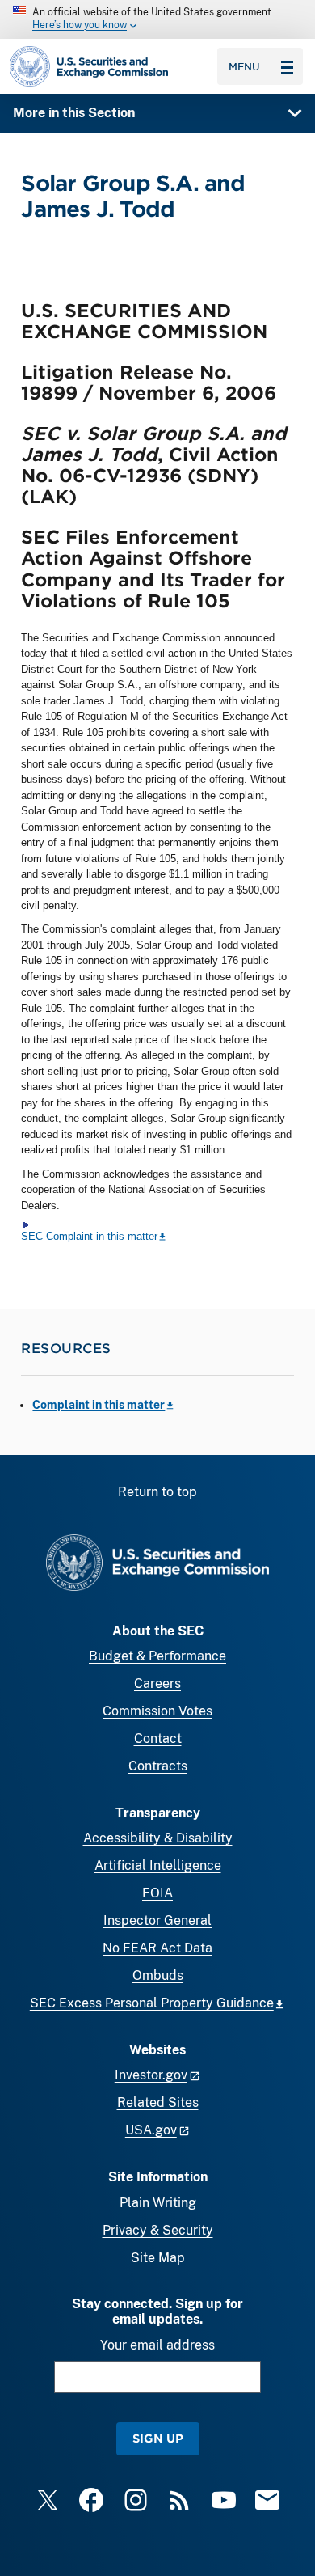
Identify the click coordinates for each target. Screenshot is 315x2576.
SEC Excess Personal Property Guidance (152, 2003)
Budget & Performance (157, 1656)
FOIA (157, 1893)
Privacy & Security (158, 2230)
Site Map (158, 2258)
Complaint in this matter (99, 1405)
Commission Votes (157, 1711)
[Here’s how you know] (157, 19)
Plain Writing (158, 2203)
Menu (244, 66)
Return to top (157, 1492)
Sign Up (158, 2438)
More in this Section (74, 113)
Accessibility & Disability (158, 1838)
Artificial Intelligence (158, 1865)
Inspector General (157, 1920)
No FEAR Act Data (157, 1948)
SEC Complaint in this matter (89, 1236)
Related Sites (158, 2102)
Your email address (157, 2345)
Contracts (158, 1766)
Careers (157, 1683)
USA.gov (151, 2130)
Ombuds (158, 1975)
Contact (158, 1738)
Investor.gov (151, 2075)
